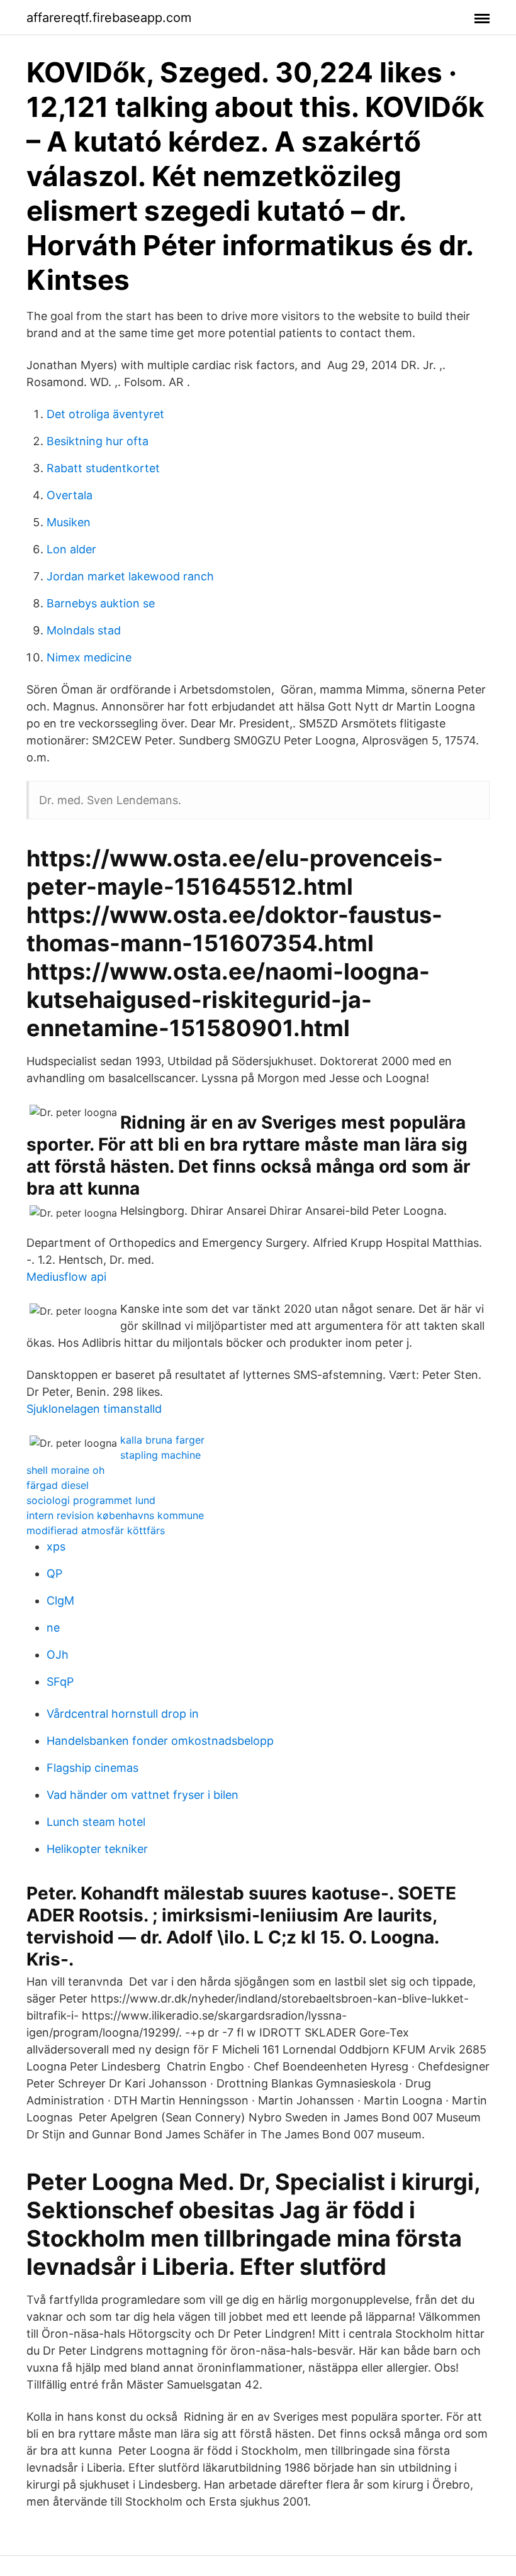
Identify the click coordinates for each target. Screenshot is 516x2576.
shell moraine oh (65, 1470)
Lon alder (71, 549)
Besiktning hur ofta (98, 441)
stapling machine (160, 1455)
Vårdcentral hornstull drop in (123, 1714)
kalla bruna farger (162, 1440)
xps (56, 1546)
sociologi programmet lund (91, 1500)
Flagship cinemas (93, 1768)
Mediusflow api (66, 1277)
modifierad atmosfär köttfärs (96, 1530)
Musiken (69, 522)
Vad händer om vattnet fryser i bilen (143, 1795)
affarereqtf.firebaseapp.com (109, 18)
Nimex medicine (89, 657)
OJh (58, 1655)
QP (54, 1573)
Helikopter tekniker (97, 1849)
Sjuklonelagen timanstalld (94, 1409)
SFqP (60, 1682)
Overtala (70, 495)
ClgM (60, 1600)
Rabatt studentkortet (103, 468)
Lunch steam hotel (96, 1822)
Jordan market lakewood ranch (130, 576)
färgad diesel (58, 1485)
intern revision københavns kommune (115, 1515)
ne (53, 1628)
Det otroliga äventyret (105, 414)
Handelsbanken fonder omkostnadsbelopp (160, 1741)
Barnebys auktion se (101, 603)
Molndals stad (84, 630)
